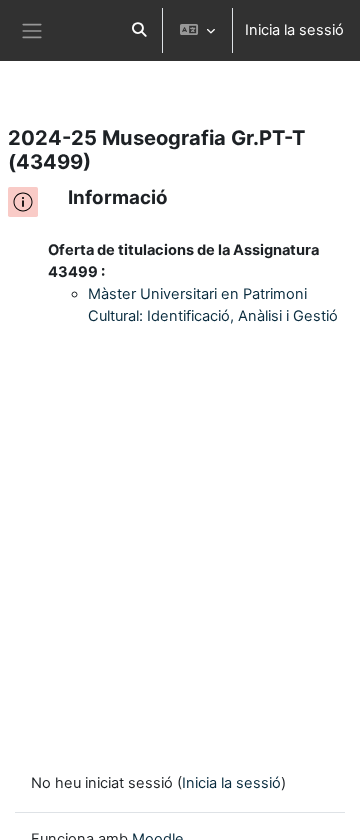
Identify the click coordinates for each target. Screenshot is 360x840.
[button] (139, 30)
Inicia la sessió (294, 30)
